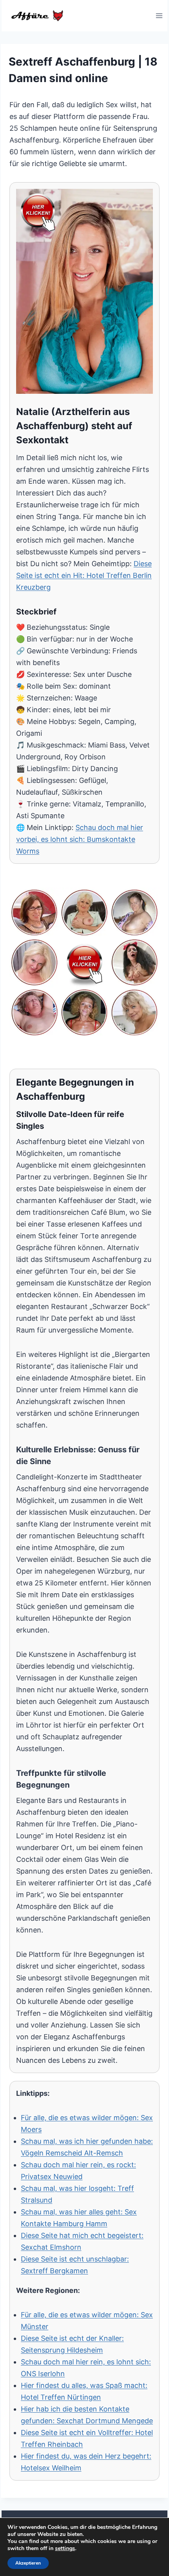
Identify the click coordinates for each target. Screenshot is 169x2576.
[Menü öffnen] (159, 16)
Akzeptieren (28, 2563)
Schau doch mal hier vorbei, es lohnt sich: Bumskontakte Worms (80, 839)
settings (65, 2549)
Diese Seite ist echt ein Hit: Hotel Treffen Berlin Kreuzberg (84, 575)
